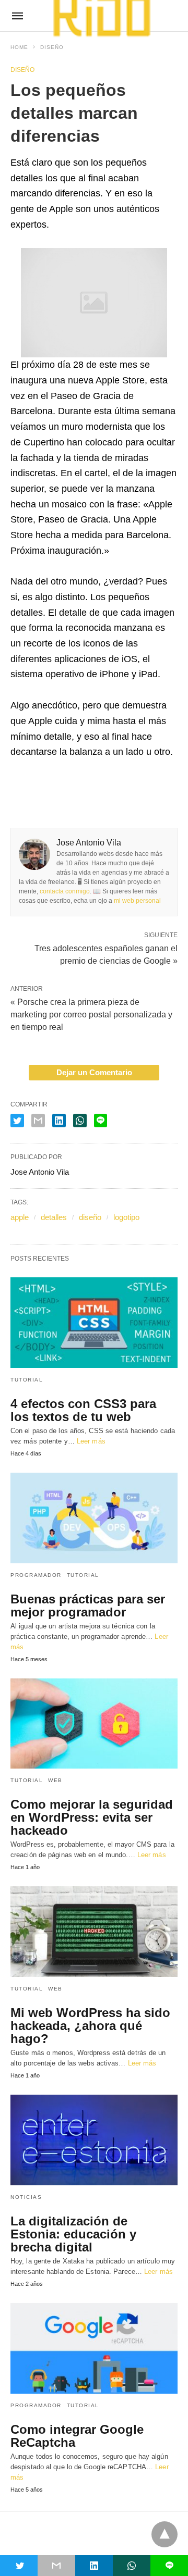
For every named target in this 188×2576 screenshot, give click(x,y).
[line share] (101, 1121)
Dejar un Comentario (94, 1072)
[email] (56, 2566)
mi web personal (137, 901)
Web (55, 1780)
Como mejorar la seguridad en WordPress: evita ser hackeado (92, 1817)
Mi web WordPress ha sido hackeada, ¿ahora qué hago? (90, 2026)
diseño (90, 1217)
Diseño (52, 47)
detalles (54, 1217)
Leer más (91, 1441)
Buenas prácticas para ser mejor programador (88, 1606)
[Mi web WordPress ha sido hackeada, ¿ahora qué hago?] (94, 1932)
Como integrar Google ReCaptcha (77, 2436)
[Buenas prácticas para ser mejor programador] (94, 1518)
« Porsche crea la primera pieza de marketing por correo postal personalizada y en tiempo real (91, 1015)
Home (19, 47)
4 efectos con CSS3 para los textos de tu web (83, 1410)
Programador (36, 1575)
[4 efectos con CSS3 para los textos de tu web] (94, 1323)
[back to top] (164, 2534)
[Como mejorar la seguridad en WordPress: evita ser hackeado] (94, 1724)
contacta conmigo (65, 891)
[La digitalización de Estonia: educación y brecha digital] (94, 2140)
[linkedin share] (59, 1121)
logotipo (126, 1217)
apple (20, 1217)
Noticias (26, 2197)
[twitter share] (17, 1121)
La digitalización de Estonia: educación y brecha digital (73, 2234)
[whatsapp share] (80, 1121)
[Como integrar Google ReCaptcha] (94, 2348)
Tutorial (27, 1380)
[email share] (38, 1121)
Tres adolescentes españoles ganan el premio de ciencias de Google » (106, 954)
